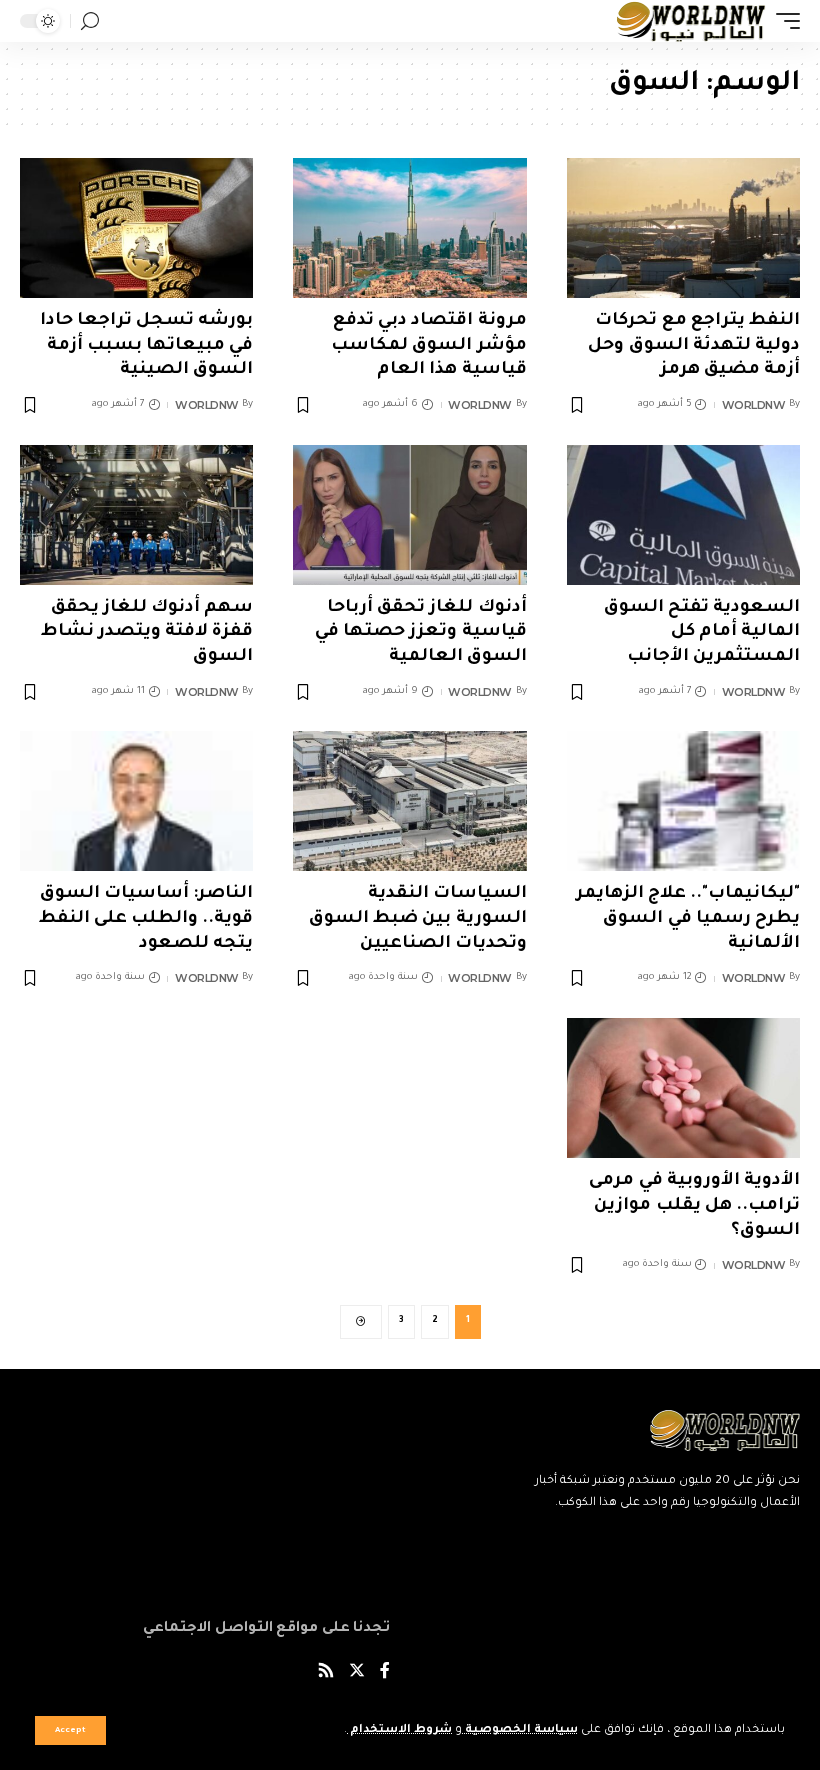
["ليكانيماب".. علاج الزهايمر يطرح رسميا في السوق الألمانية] (683, 801)
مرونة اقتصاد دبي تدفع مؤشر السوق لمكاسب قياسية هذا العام (428, 346)
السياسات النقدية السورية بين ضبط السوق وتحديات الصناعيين (418, 919)
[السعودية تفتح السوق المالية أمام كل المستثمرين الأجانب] (683, 515)
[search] (90, 21)
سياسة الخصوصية (520, 1730)
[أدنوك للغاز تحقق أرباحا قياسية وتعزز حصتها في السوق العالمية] (409, 515)
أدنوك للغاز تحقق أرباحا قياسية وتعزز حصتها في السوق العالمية (421, 633)
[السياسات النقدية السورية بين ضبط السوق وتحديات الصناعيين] (409, 801)
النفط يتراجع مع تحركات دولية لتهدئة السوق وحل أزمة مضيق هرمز (694, 346)
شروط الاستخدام (399, 1730)
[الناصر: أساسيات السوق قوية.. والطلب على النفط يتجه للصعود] (136, 801)
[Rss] (326, 1673)
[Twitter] (357, 1673)
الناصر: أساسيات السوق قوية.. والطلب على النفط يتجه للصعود (146, 919)
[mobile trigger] (783, 21)
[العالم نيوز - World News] (691, 21)
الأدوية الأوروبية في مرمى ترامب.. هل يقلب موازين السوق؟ (694, 1206)
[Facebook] (385, 1673)
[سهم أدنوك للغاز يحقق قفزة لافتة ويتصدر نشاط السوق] (136, 515)
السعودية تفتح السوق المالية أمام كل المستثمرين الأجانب (702, 633)
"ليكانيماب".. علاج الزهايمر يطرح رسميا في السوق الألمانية (688, 919)
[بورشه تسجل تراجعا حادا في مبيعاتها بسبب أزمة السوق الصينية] (136, 228)
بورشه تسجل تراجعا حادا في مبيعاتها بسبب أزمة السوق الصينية (147, 346)
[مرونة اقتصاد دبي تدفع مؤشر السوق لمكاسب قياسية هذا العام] (409, 228)
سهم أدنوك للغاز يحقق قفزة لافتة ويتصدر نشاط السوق (147, 633)
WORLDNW (754, 405)
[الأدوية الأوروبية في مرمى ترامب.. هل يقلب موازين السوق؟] (683, 1088)
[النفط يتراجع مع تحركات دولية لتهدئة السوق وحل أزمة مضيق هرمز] (683, 228)
